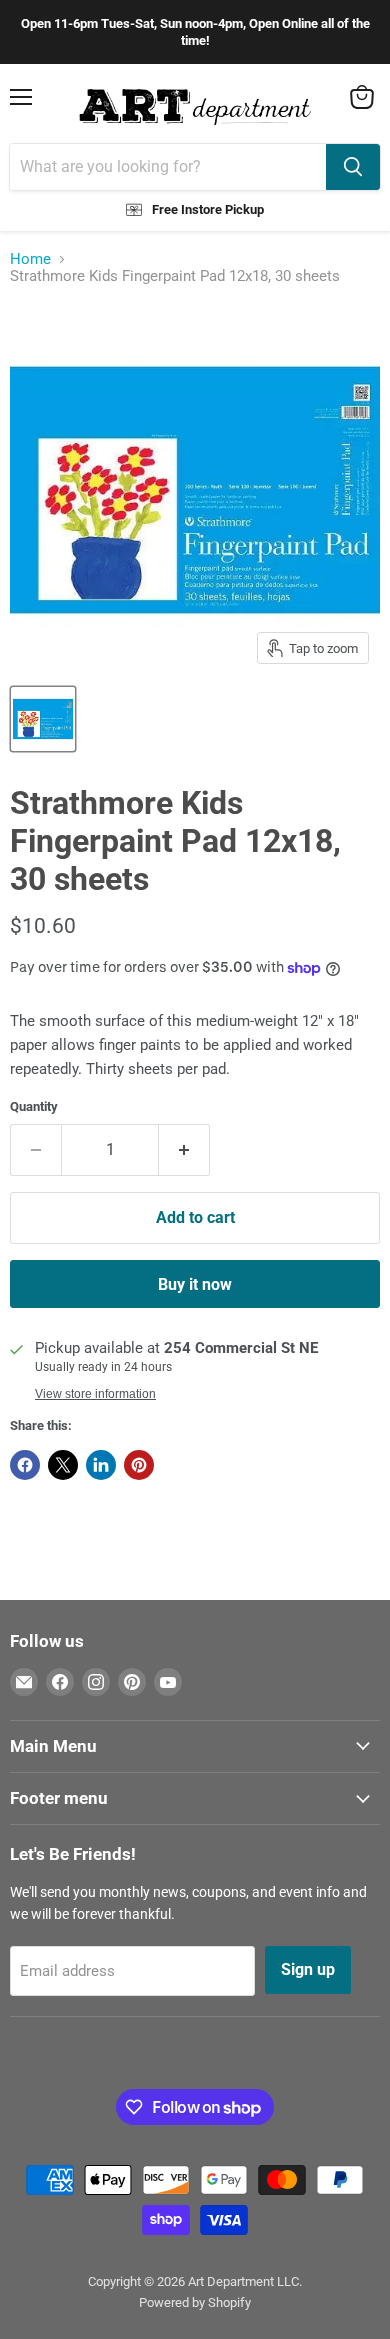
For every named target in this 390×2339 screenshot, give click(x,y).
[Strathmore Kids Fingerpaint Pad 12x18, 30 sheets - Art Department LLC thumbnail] (43, 719)
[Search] (353, 167)
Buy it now (195, 1284)
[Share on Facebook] (25, 1465)
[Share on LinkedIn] (101, 1465)
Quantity (34, 1106)
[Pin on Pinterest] (139, 1465)
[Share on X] (63, 1465)
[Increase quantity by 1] (184, 1150)
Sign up (308, 1969)
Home (30, 259)
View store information (95, 1394)
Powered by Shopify (195, 2302)
